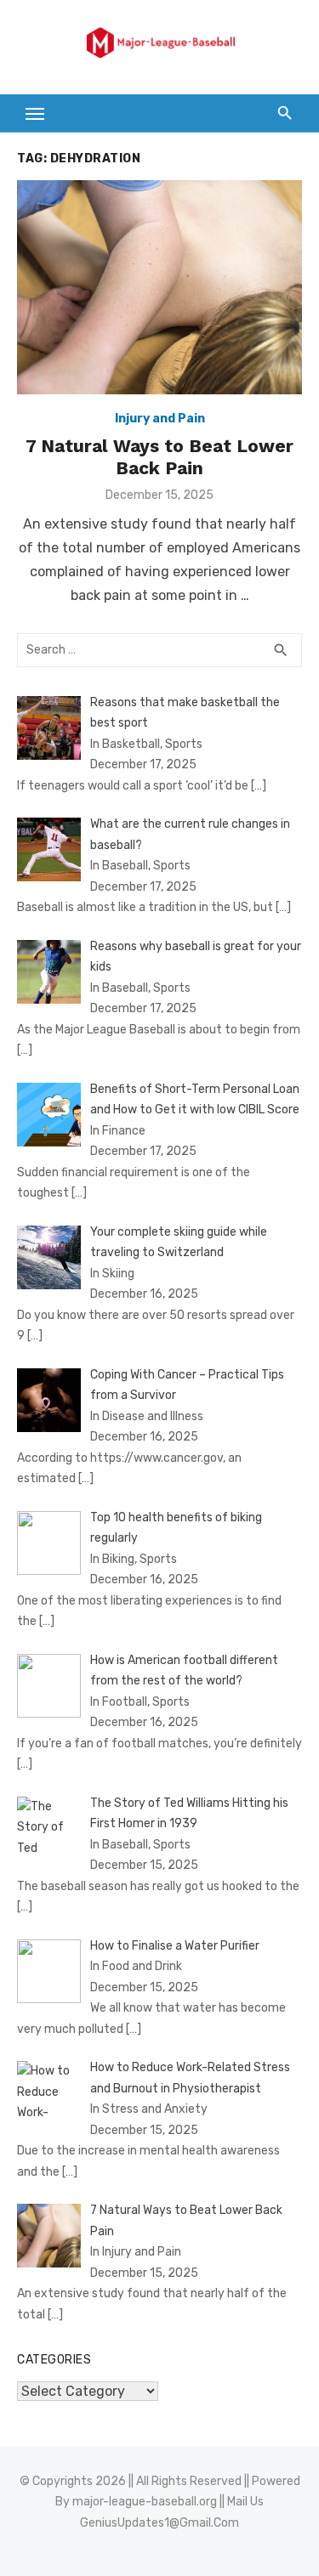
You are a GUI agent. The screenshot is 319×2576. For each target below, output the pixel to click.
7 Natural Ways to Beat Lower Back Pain (159, 457)
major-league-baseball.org (145, 2502)
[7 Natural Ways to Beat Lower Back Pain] (159, 287)
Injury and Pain (160, 419)
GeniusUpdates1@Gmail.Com (159, 2523)
